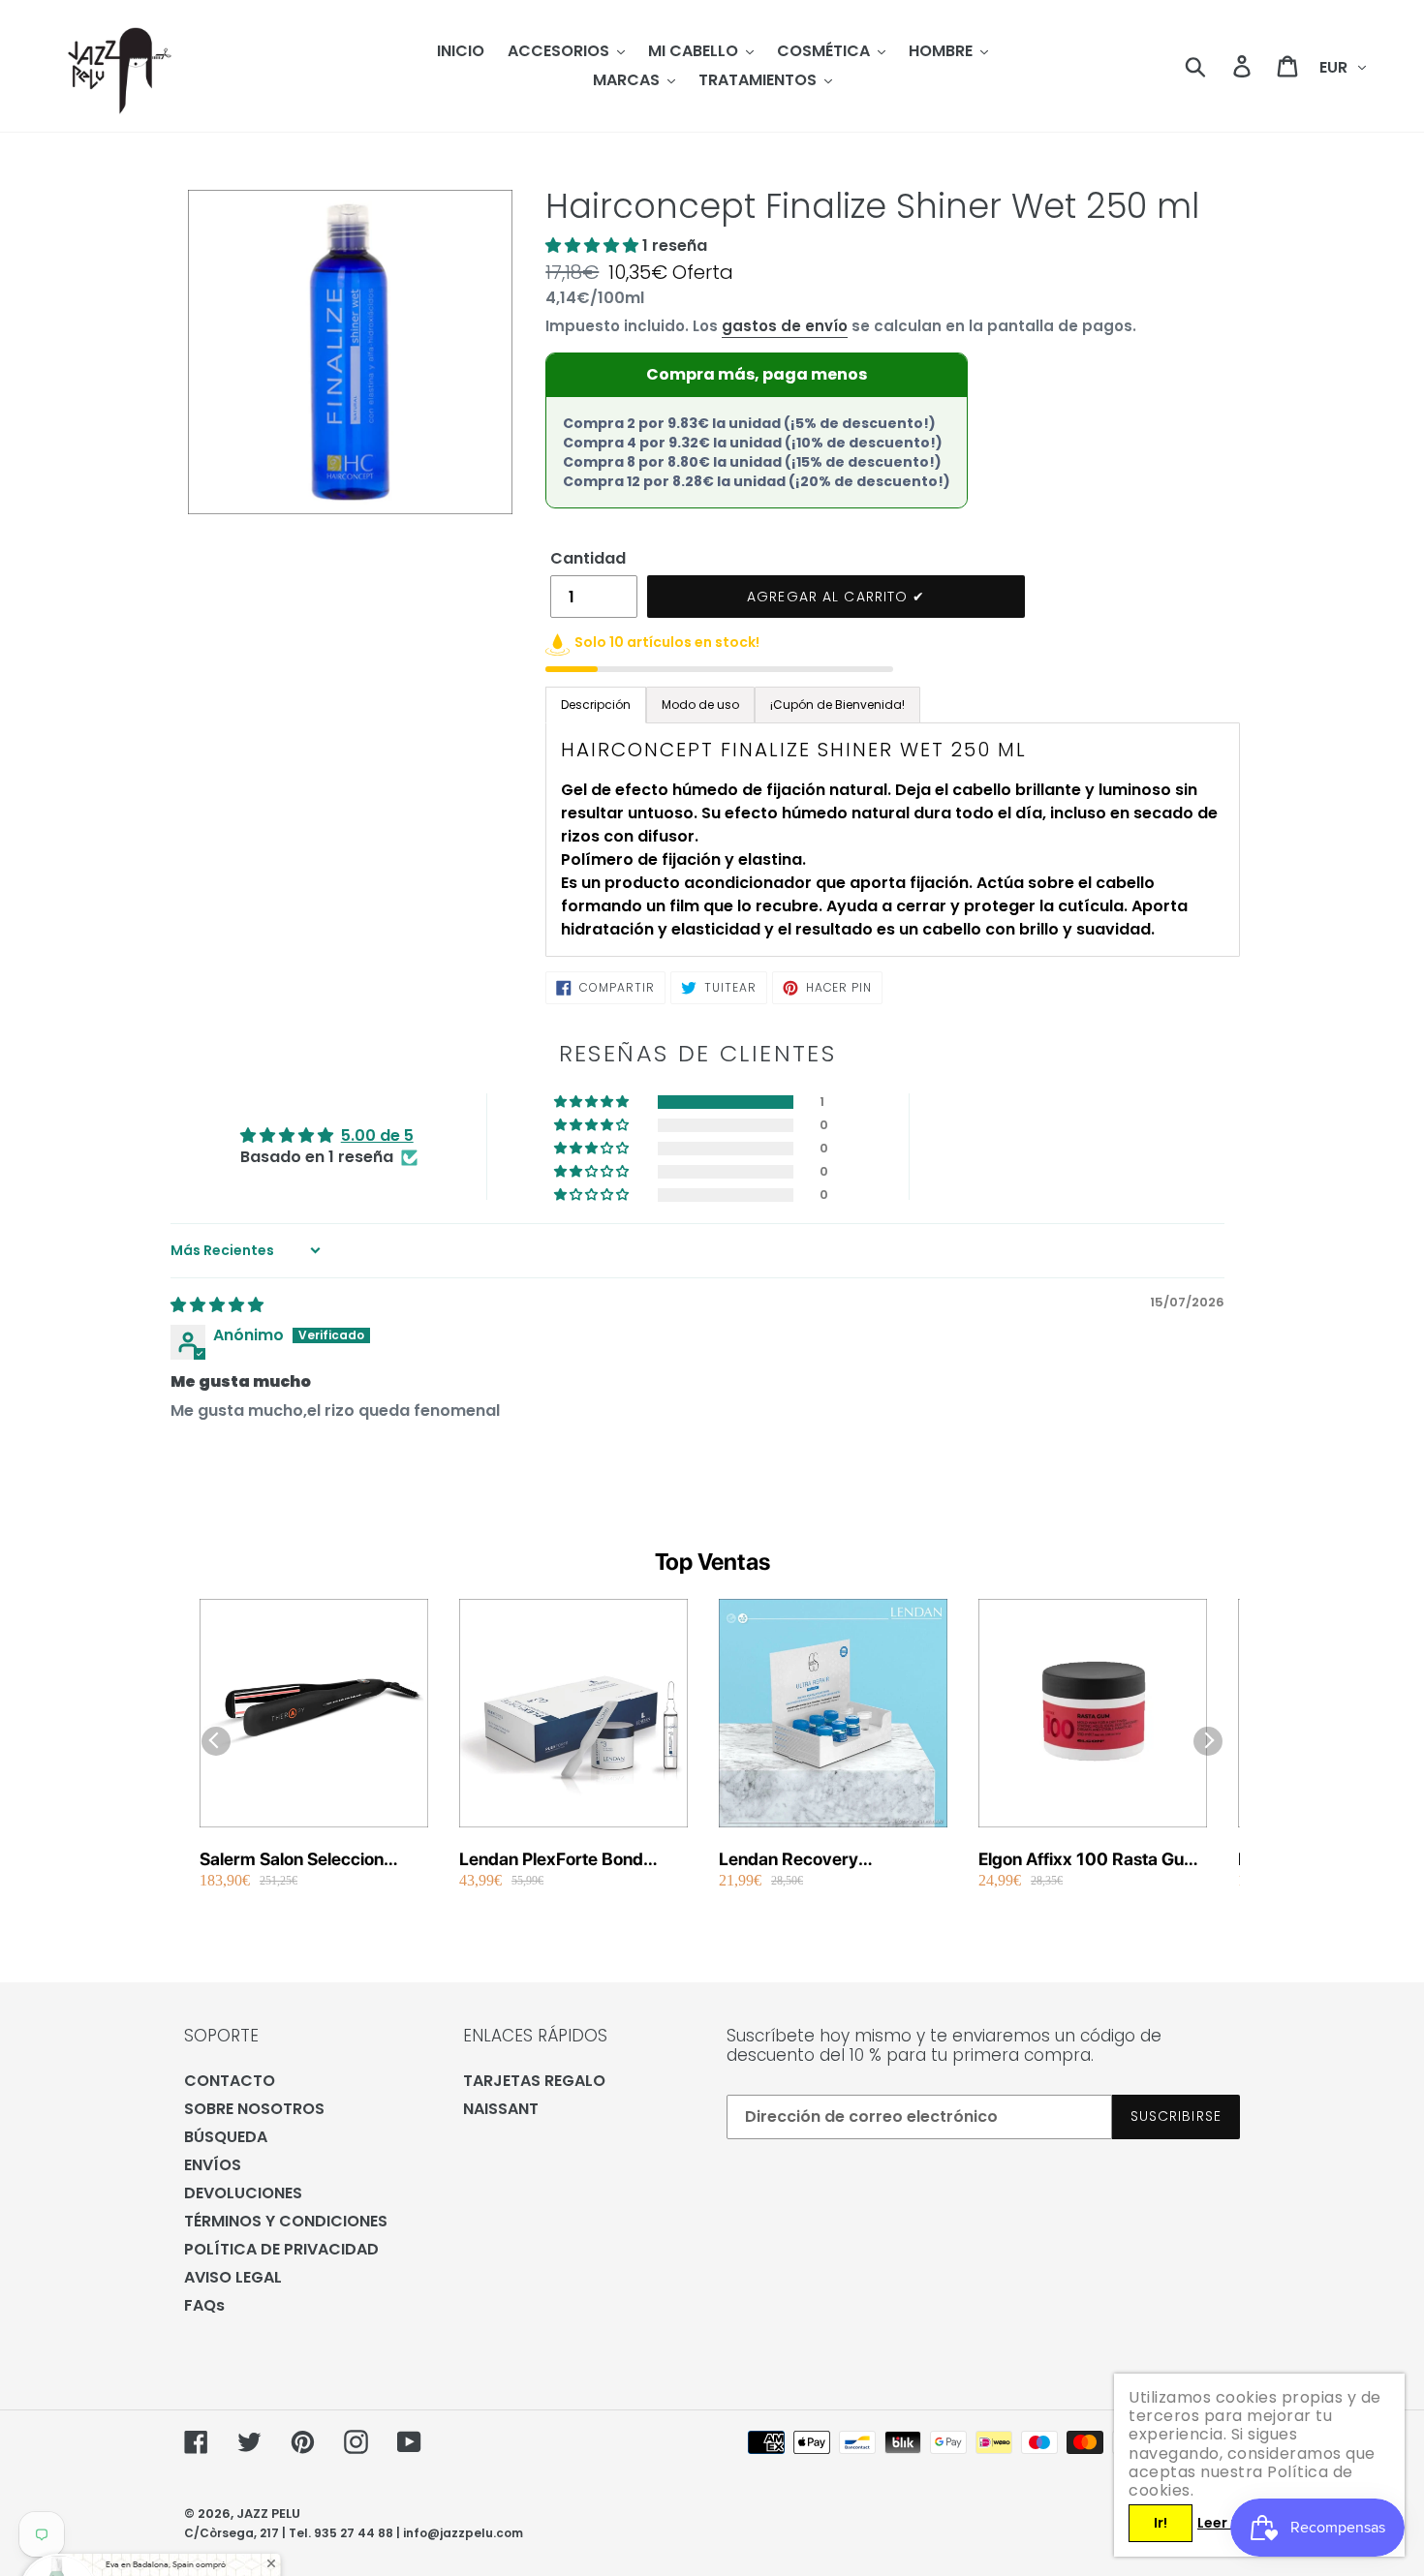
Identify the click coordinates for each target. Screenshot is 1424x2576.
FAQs (204, 2305)
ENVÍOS (213, 2165)
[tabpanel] (893, 840)
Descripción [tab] (596, 705)
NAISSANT (501, 2109)
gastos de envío (785, 326)
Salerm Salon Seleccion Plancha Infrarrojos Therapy (310, 1860)
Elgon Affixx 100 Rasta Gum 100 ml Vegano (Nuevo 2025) (1089, 1860)
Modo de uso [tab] (700, 705)
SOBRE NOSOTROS (254, 2109)
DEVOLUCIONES (243, 2193)
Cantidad (588, 558)
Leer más (1229, 2523)
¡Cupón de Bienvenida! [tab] (837, 705)
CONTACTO (230, 2081)
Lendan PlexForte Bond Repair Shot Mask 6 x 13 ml (567, 1860)
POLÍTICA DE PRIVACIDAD (281, 2249)
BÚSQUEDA (226, 2137)
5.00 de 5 (377, 1135)
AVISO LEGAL (233, 2277)
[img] (217, 1305)
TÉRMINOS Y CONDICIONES (286, 2221)
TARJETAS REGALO (534, 2081)
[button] (594, 245)
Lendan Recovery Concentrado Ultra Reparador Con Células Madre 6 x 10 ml (810, 1860)
